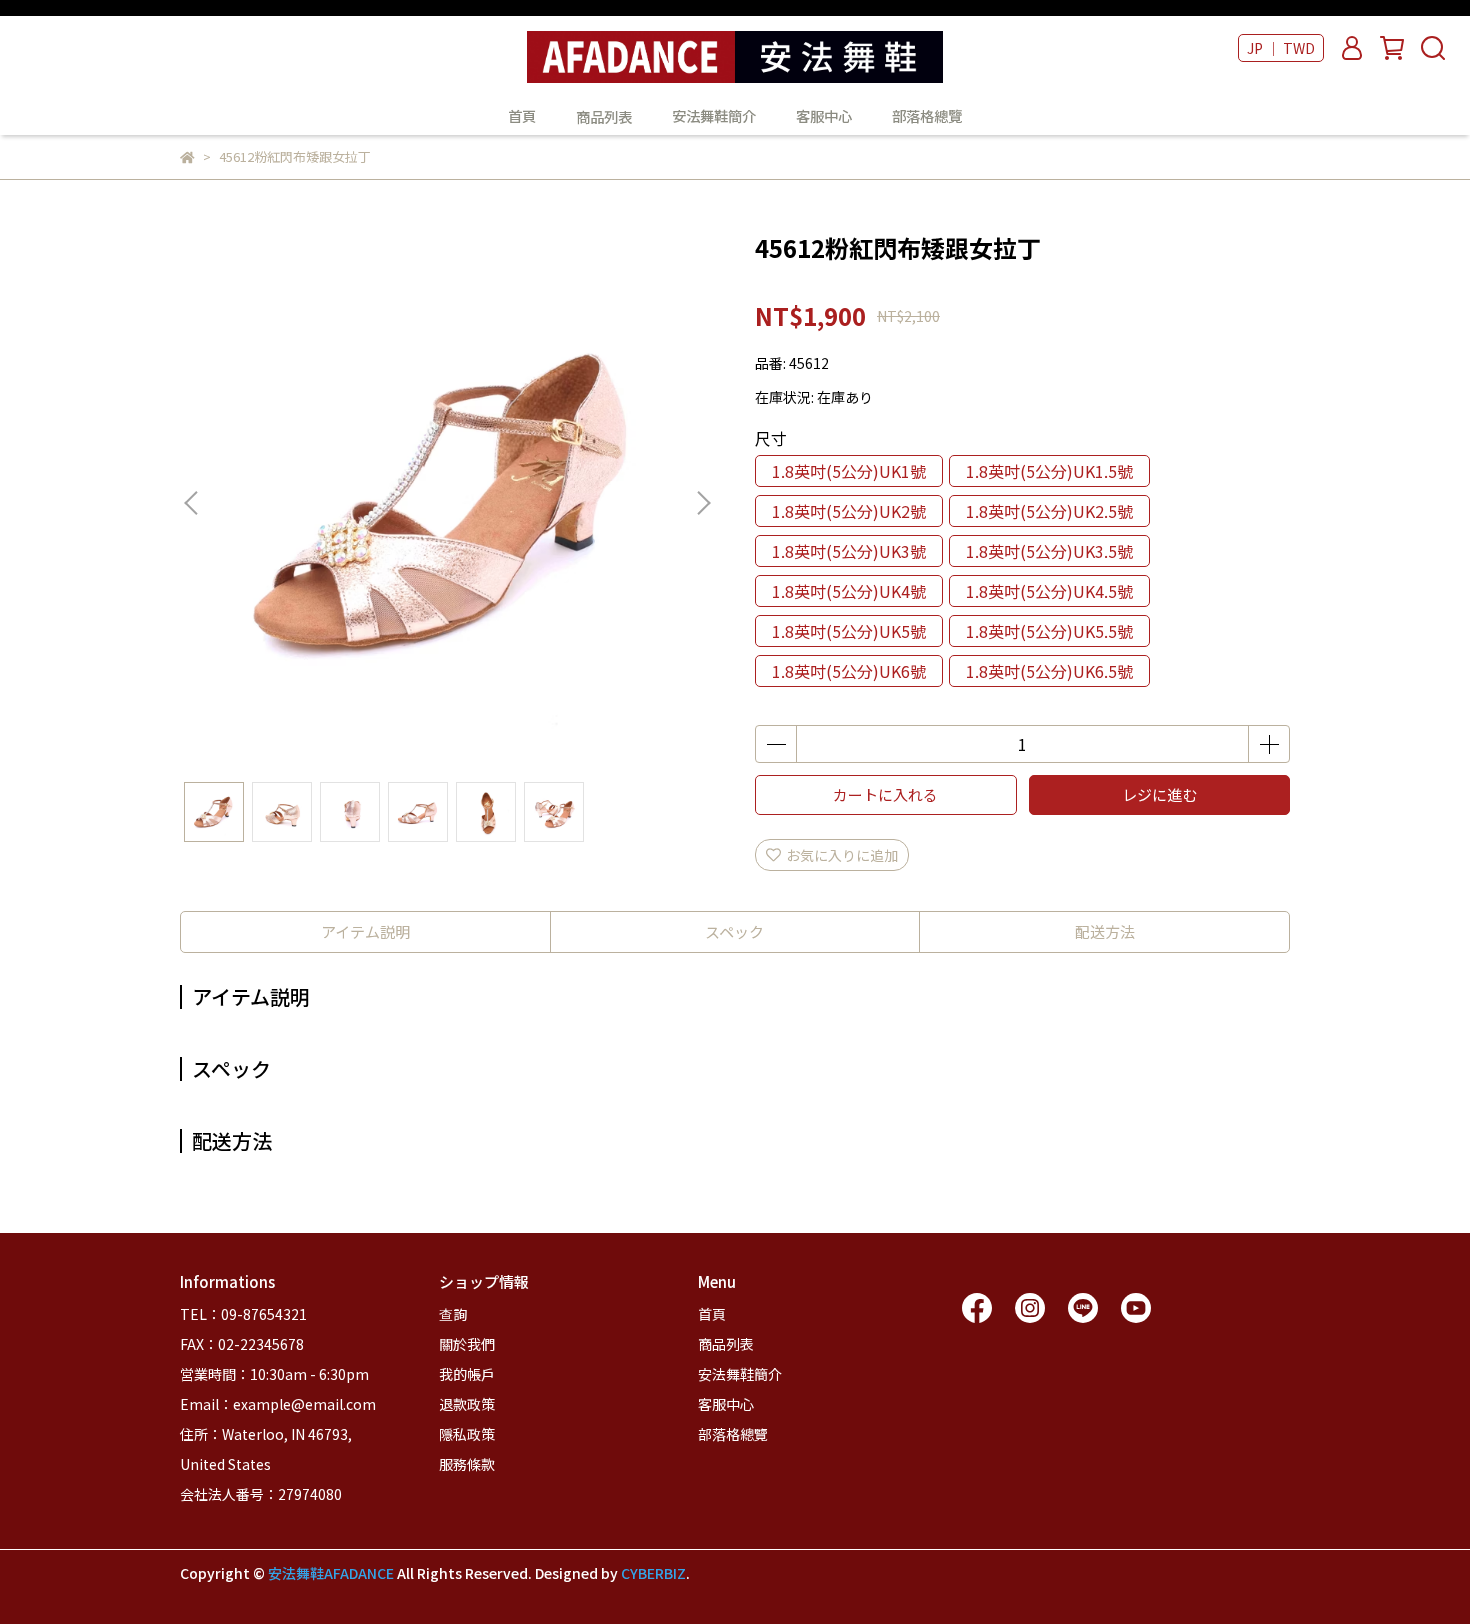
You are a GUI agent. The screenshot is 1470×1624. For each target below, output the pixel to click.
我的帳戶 (467, 1374)
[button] (703, 503)
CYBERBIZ (653, 1573)
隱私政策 (467, 1434)
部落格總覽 (927, 116)
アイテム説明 (365, 931)
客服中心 (824, 116)
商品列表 (726, 1344)
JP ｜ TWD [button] (1281, 48)
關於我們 (467, 1344)
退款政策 (467, 1404)
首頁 (522, 116)
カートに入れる (885, 794)
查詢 (453, 1314)
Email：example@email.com (278, 1404)
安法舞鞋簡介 (714, 116)
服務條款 (467, 1464)
